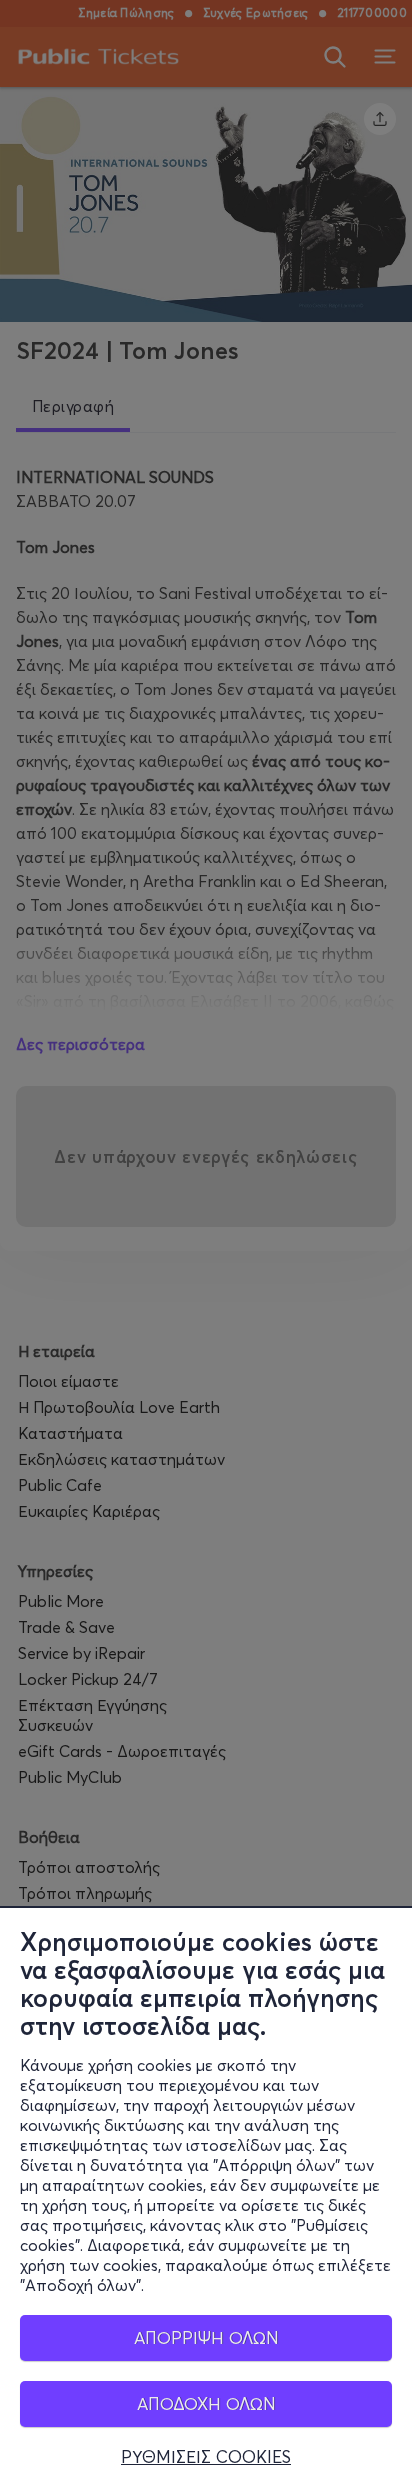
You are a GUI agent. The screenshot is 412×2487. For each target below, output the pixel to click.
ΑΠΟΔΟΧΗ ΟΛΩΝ (206, 2403)
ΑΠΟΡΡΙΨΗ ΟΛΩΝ (206, 2337)
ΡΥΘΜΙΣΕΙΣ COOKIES (206, 2457)
